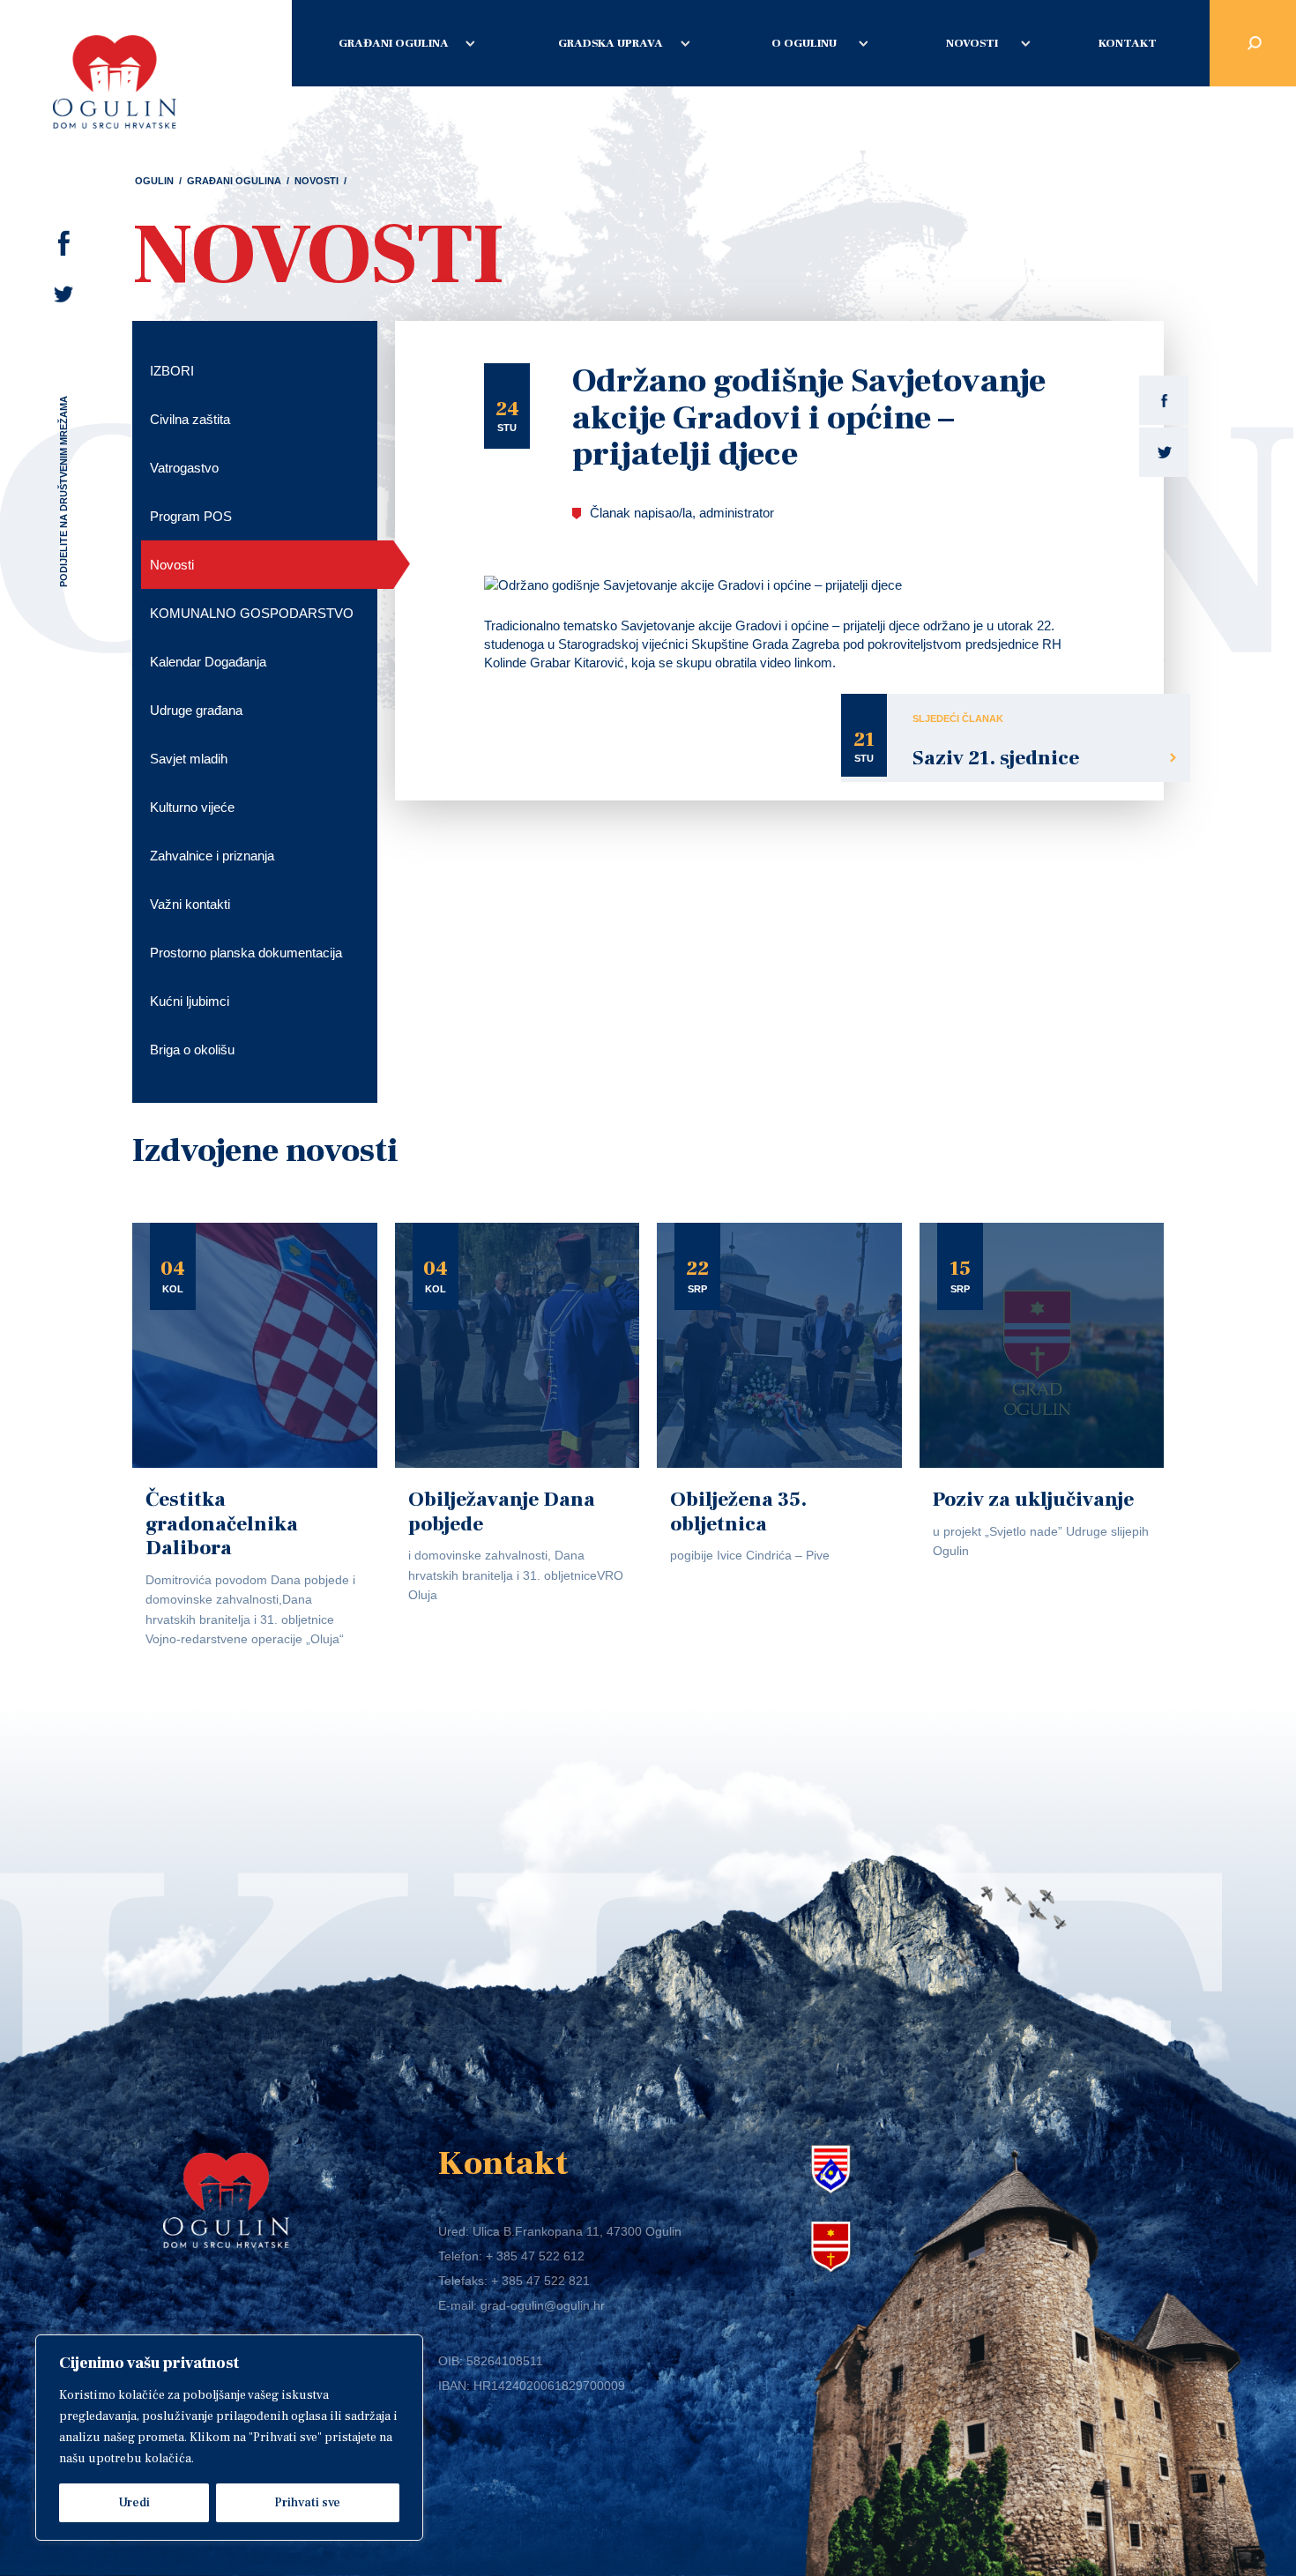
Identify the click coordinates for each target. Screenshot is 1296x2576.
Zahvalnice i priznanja (212, 856)
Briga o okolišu (192, 1050)
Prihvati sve (307, 2503)
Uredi (134, 2503)
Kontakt (1128, 43)
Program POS (191, 516)
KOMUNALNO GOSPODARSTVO (252, 613)
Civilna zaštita (190, 419)
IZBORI (172, 371)
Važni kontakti (190, 904)
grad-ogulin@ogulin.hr (543, 2305)
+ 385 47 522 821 (540, 2281)
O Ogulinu (804, 43)
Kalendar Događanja (208, 662)
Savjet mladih (189, 759)
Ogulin (154, 181)
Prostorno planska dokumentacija (246, 953)
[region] (229, 2438)
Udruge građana (196, 710)
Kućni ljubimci (190, 1001)
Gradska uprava (611, 43)
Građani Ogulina (394, 43)
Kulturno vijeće (192, 807)
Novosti (972, 43)
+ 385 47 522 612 (535, 2256)
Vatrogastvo (184, 468)
